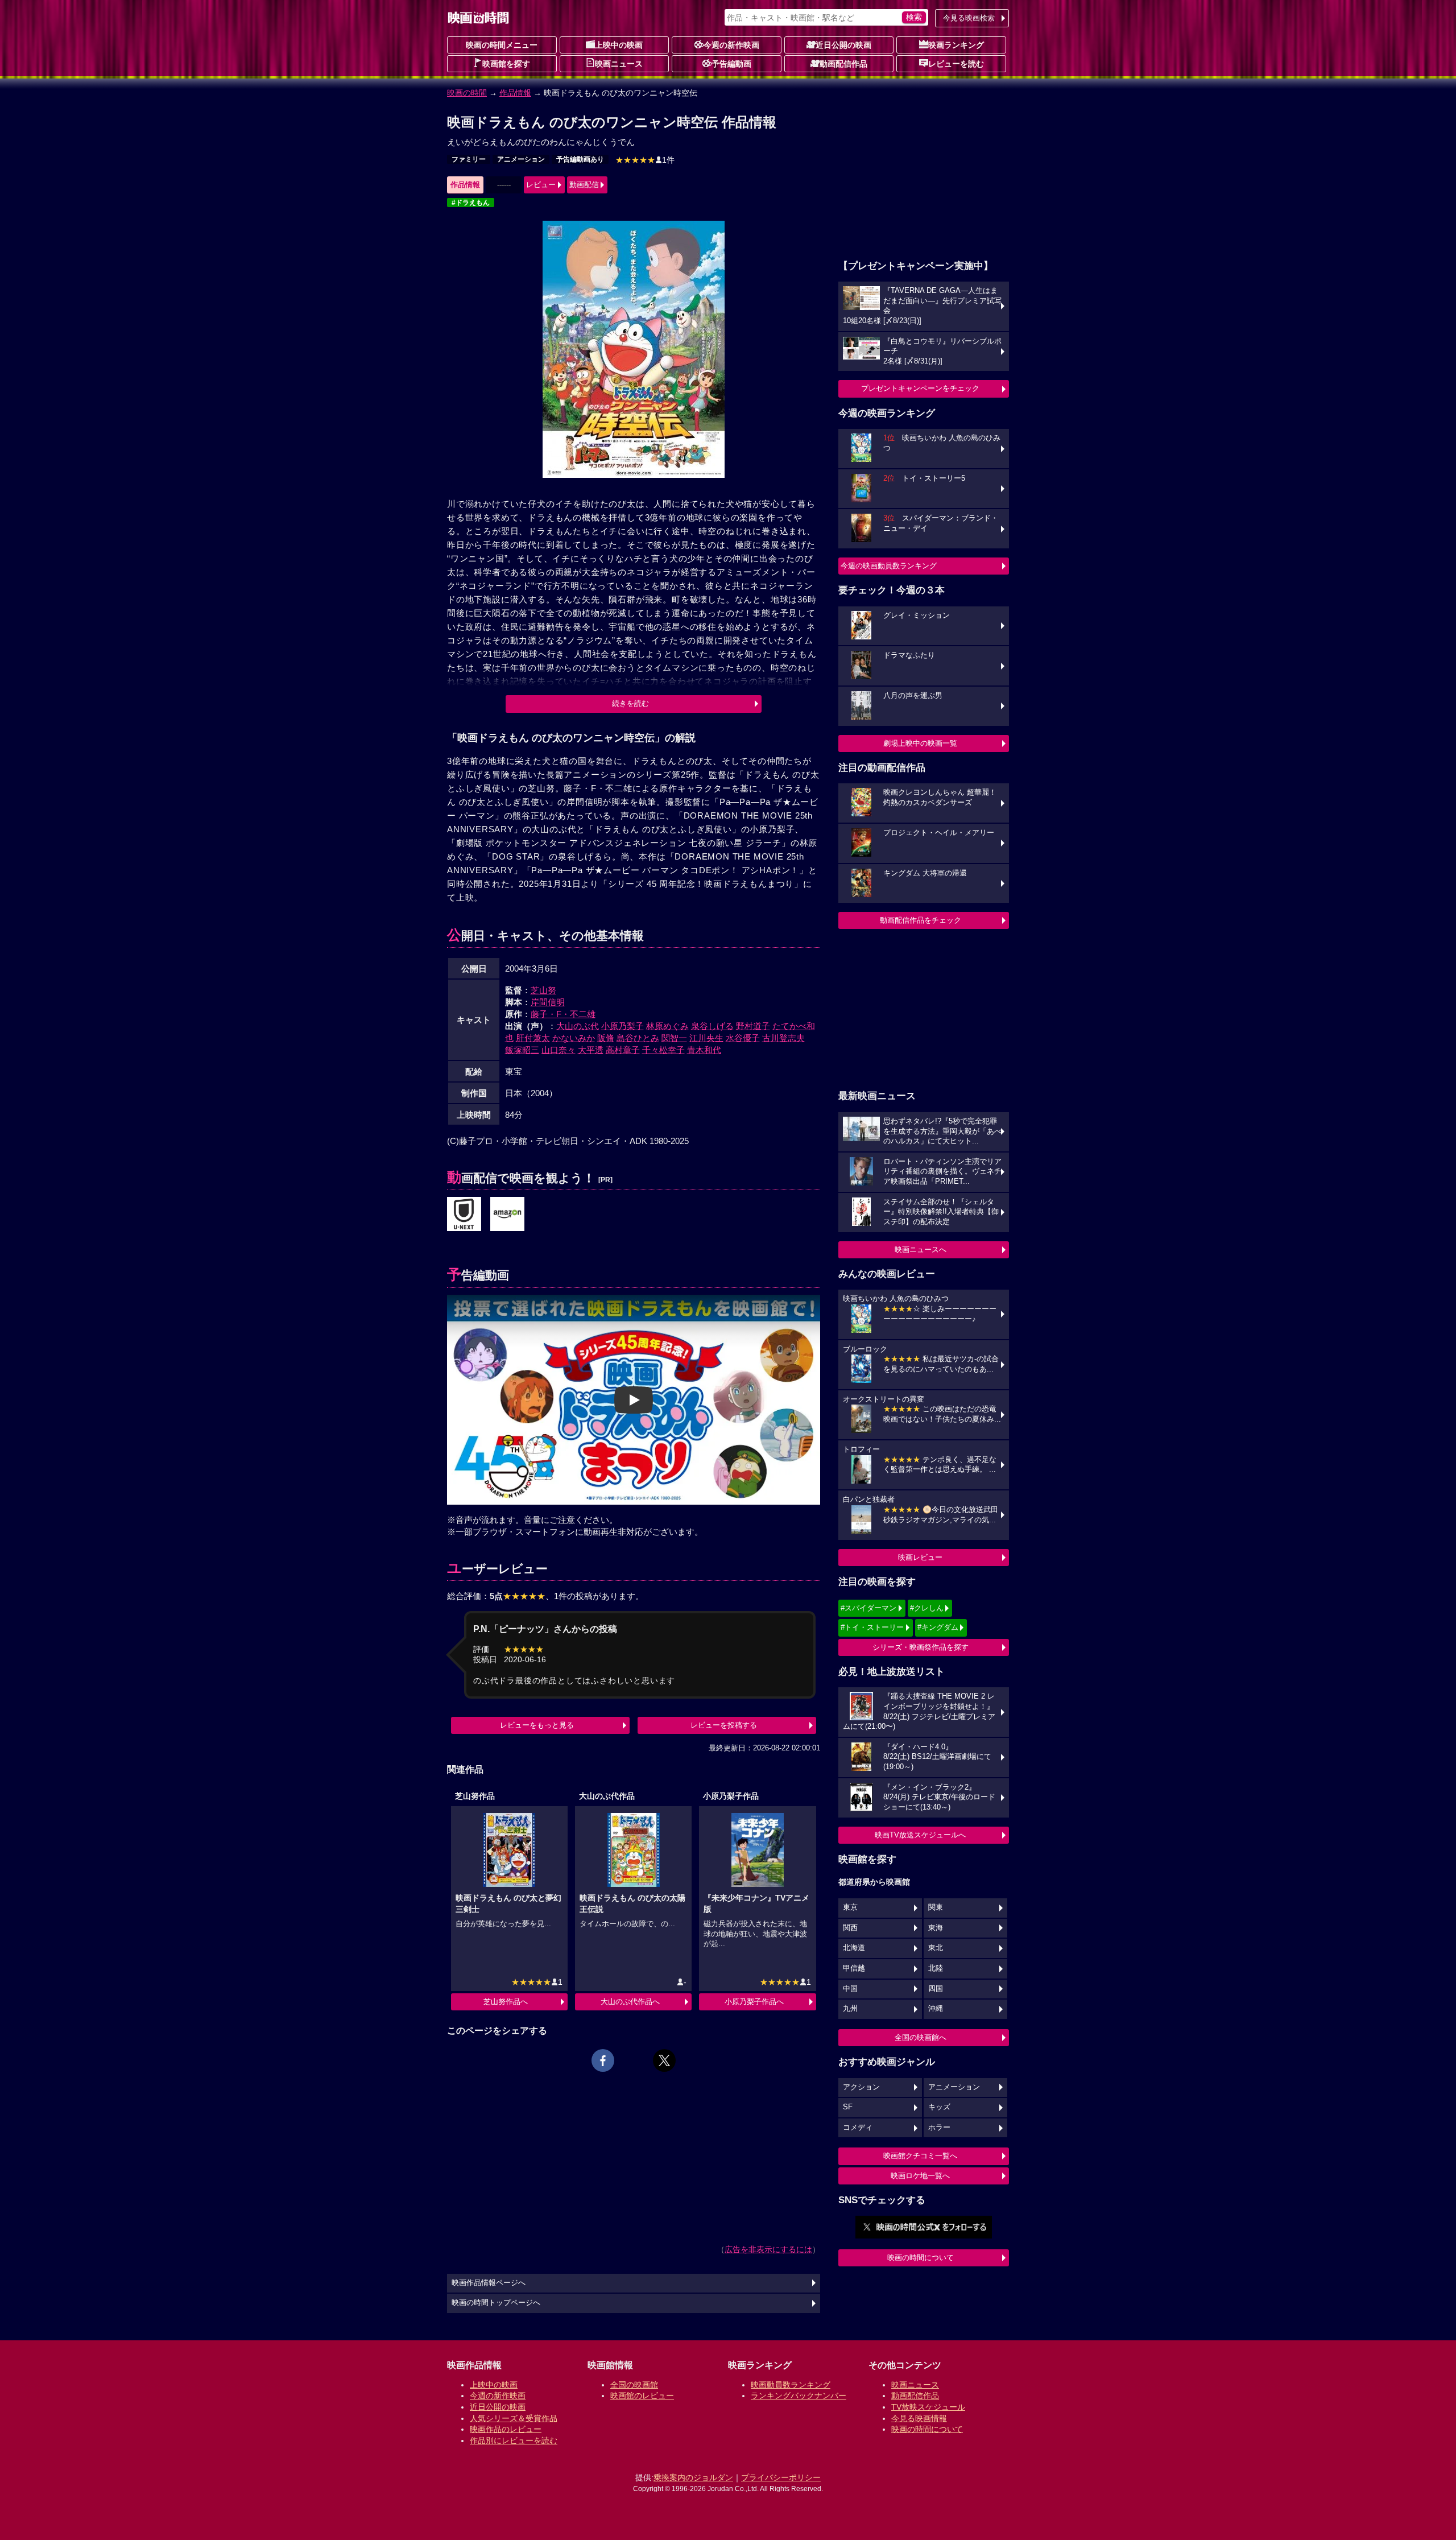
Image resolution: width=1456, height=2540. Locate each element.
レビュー (541, 185)
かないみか (574, 1038)
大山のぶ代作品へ (630, 2002)
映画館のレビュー (642, 2396)
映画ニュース (619, 64)
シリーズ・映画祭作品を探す (921, 1647)
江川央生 (706, 1038)
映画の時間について (921, 2258)
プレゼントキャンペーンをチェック (920, 388)
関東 (936, 1907)
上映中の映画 (619, 45)
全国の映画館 (634, 2385)
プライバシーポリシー (781, 2477)
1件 (645, 160)
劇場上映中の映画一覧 (920, 743)
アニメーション (521, 159)
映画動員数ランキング (791, 2385)
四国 (936, 1989)
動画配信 (584, 185)
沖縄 (936, 2009)
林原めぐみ (667, 1026)
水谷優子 (743, 1038)
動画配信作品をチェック (921, 920)
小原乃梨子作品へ (754, 2002)
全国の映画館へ (921, 2037)
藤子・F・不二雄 (563, 1014)
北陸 (936, 1968)
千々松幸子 (663, 1050)
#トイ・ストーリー (872, 1627)
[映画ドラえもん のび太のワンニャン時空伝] (464, 1215)
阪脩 (606, 1038)
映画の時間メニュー (502, 45)
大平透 (591, 1050)
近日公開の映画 (843, 45)
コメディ (858, 2128)
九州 (850, 2009)
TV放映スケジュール (928, 2407)
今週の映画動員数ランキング (889, 566)
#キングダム (938, 1627)
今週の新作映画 (731, 45)
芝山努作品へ (506, 2002)
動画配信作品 (843, 64)
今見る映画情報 (919, 2418)
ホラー (939, 2128)
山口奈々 (559, 1050)
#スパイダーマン (868, 1608)
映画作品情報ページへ (489, 2283)
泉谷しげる (712, 1026)
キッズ (939, 2107)
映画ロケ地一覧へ (920, 2176)
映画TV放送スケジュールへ (920, 1835)
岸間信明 (548, 1002)
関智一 (674, 1038)
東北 (936, 1948)
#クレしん (927, 1608)
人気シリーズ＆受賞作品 (514, 2418)
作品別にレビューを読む (514, 2440)
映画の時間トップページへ (496, 2303)
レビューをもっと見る (537, 1725)
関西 (850, 1928)
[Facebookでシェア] (603, 2060)
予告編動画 (731, 64)
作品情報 (515, 93)
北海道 (854, 1948)
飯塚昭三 (522, 1050)
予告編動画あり (580, 159)
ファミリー (469, 159)
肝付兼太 (533, 1038)
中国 (850, 1989)
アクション (861, 2087)
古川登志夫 (783, 1038)
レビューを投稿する (724, 1725)
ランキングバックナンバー (799, 2396)
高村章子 (623, 1050)
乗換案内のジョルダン (693, 2477)
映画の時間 (467, 93)
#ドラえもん (471, 203)
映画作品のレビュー (506, 2429)
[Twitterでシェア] (664, 2060)
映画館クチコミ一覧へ (920, 2156)
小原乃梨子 (622, 1026)
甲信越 (854, 1968)
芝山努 (543, 990)
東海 (936, 1928)
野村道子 (753, 1026)
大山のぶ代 (578, 1026)
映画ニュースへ (921, 1250)
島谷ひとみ (638, 1038)
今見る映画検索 (969, 18)
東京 (850, 1907)
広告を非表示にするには (768, 2249)
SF (848, 2107)
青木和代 (704, 1050)
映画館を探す (506, 64)
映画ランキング (956, 45)
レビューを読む (956, 64)
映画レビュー (920, 1557)
